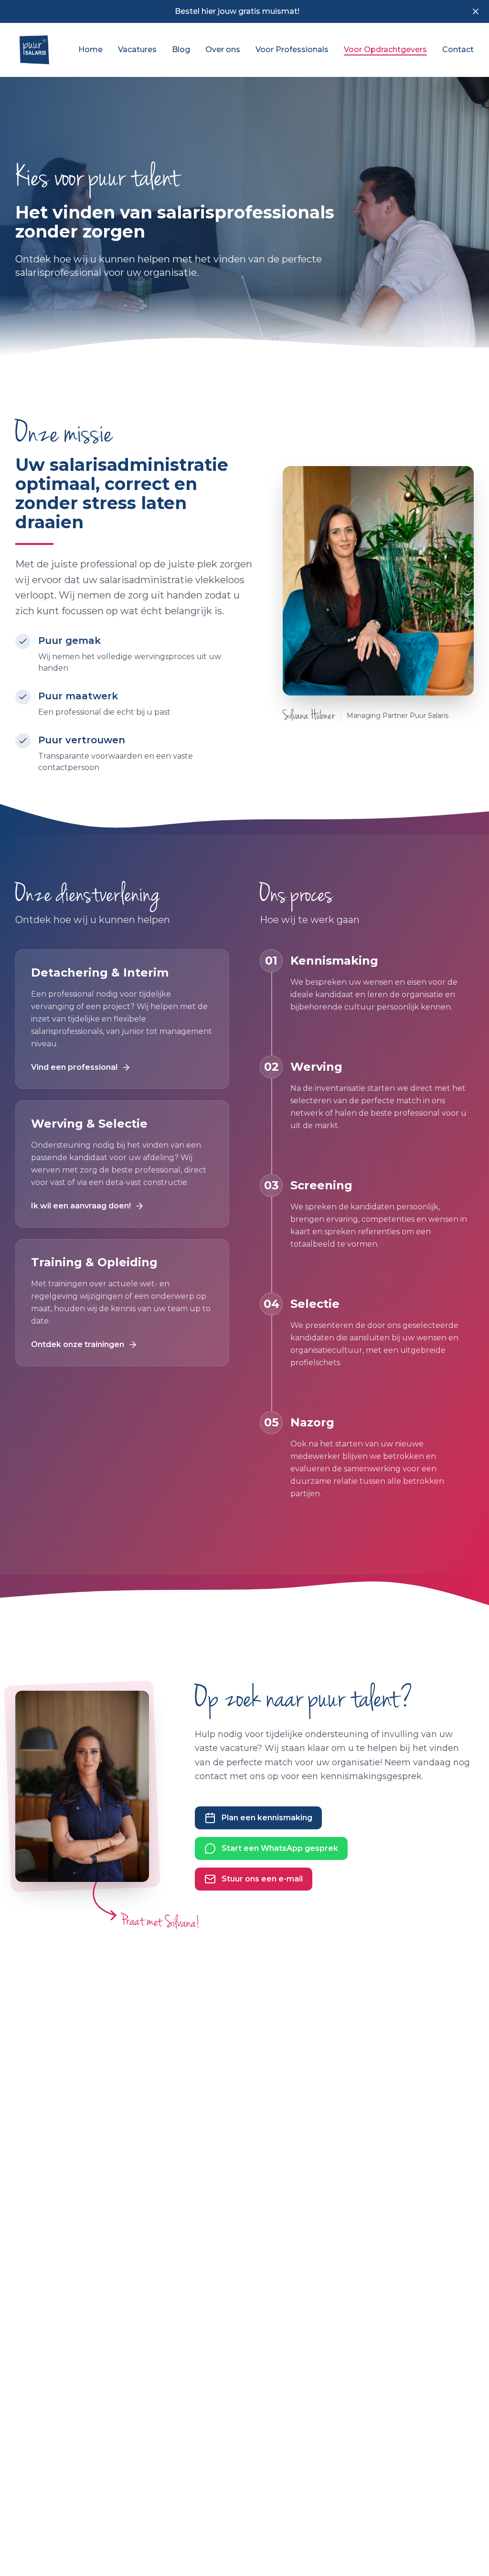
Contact (458, 49)
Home (90, 49)
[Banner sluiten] (476, 11)
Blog (181, 49)
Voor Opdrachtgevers (385, 49)
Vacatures (137, 49)
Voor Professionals (292, 49)
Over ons (223, 49)
